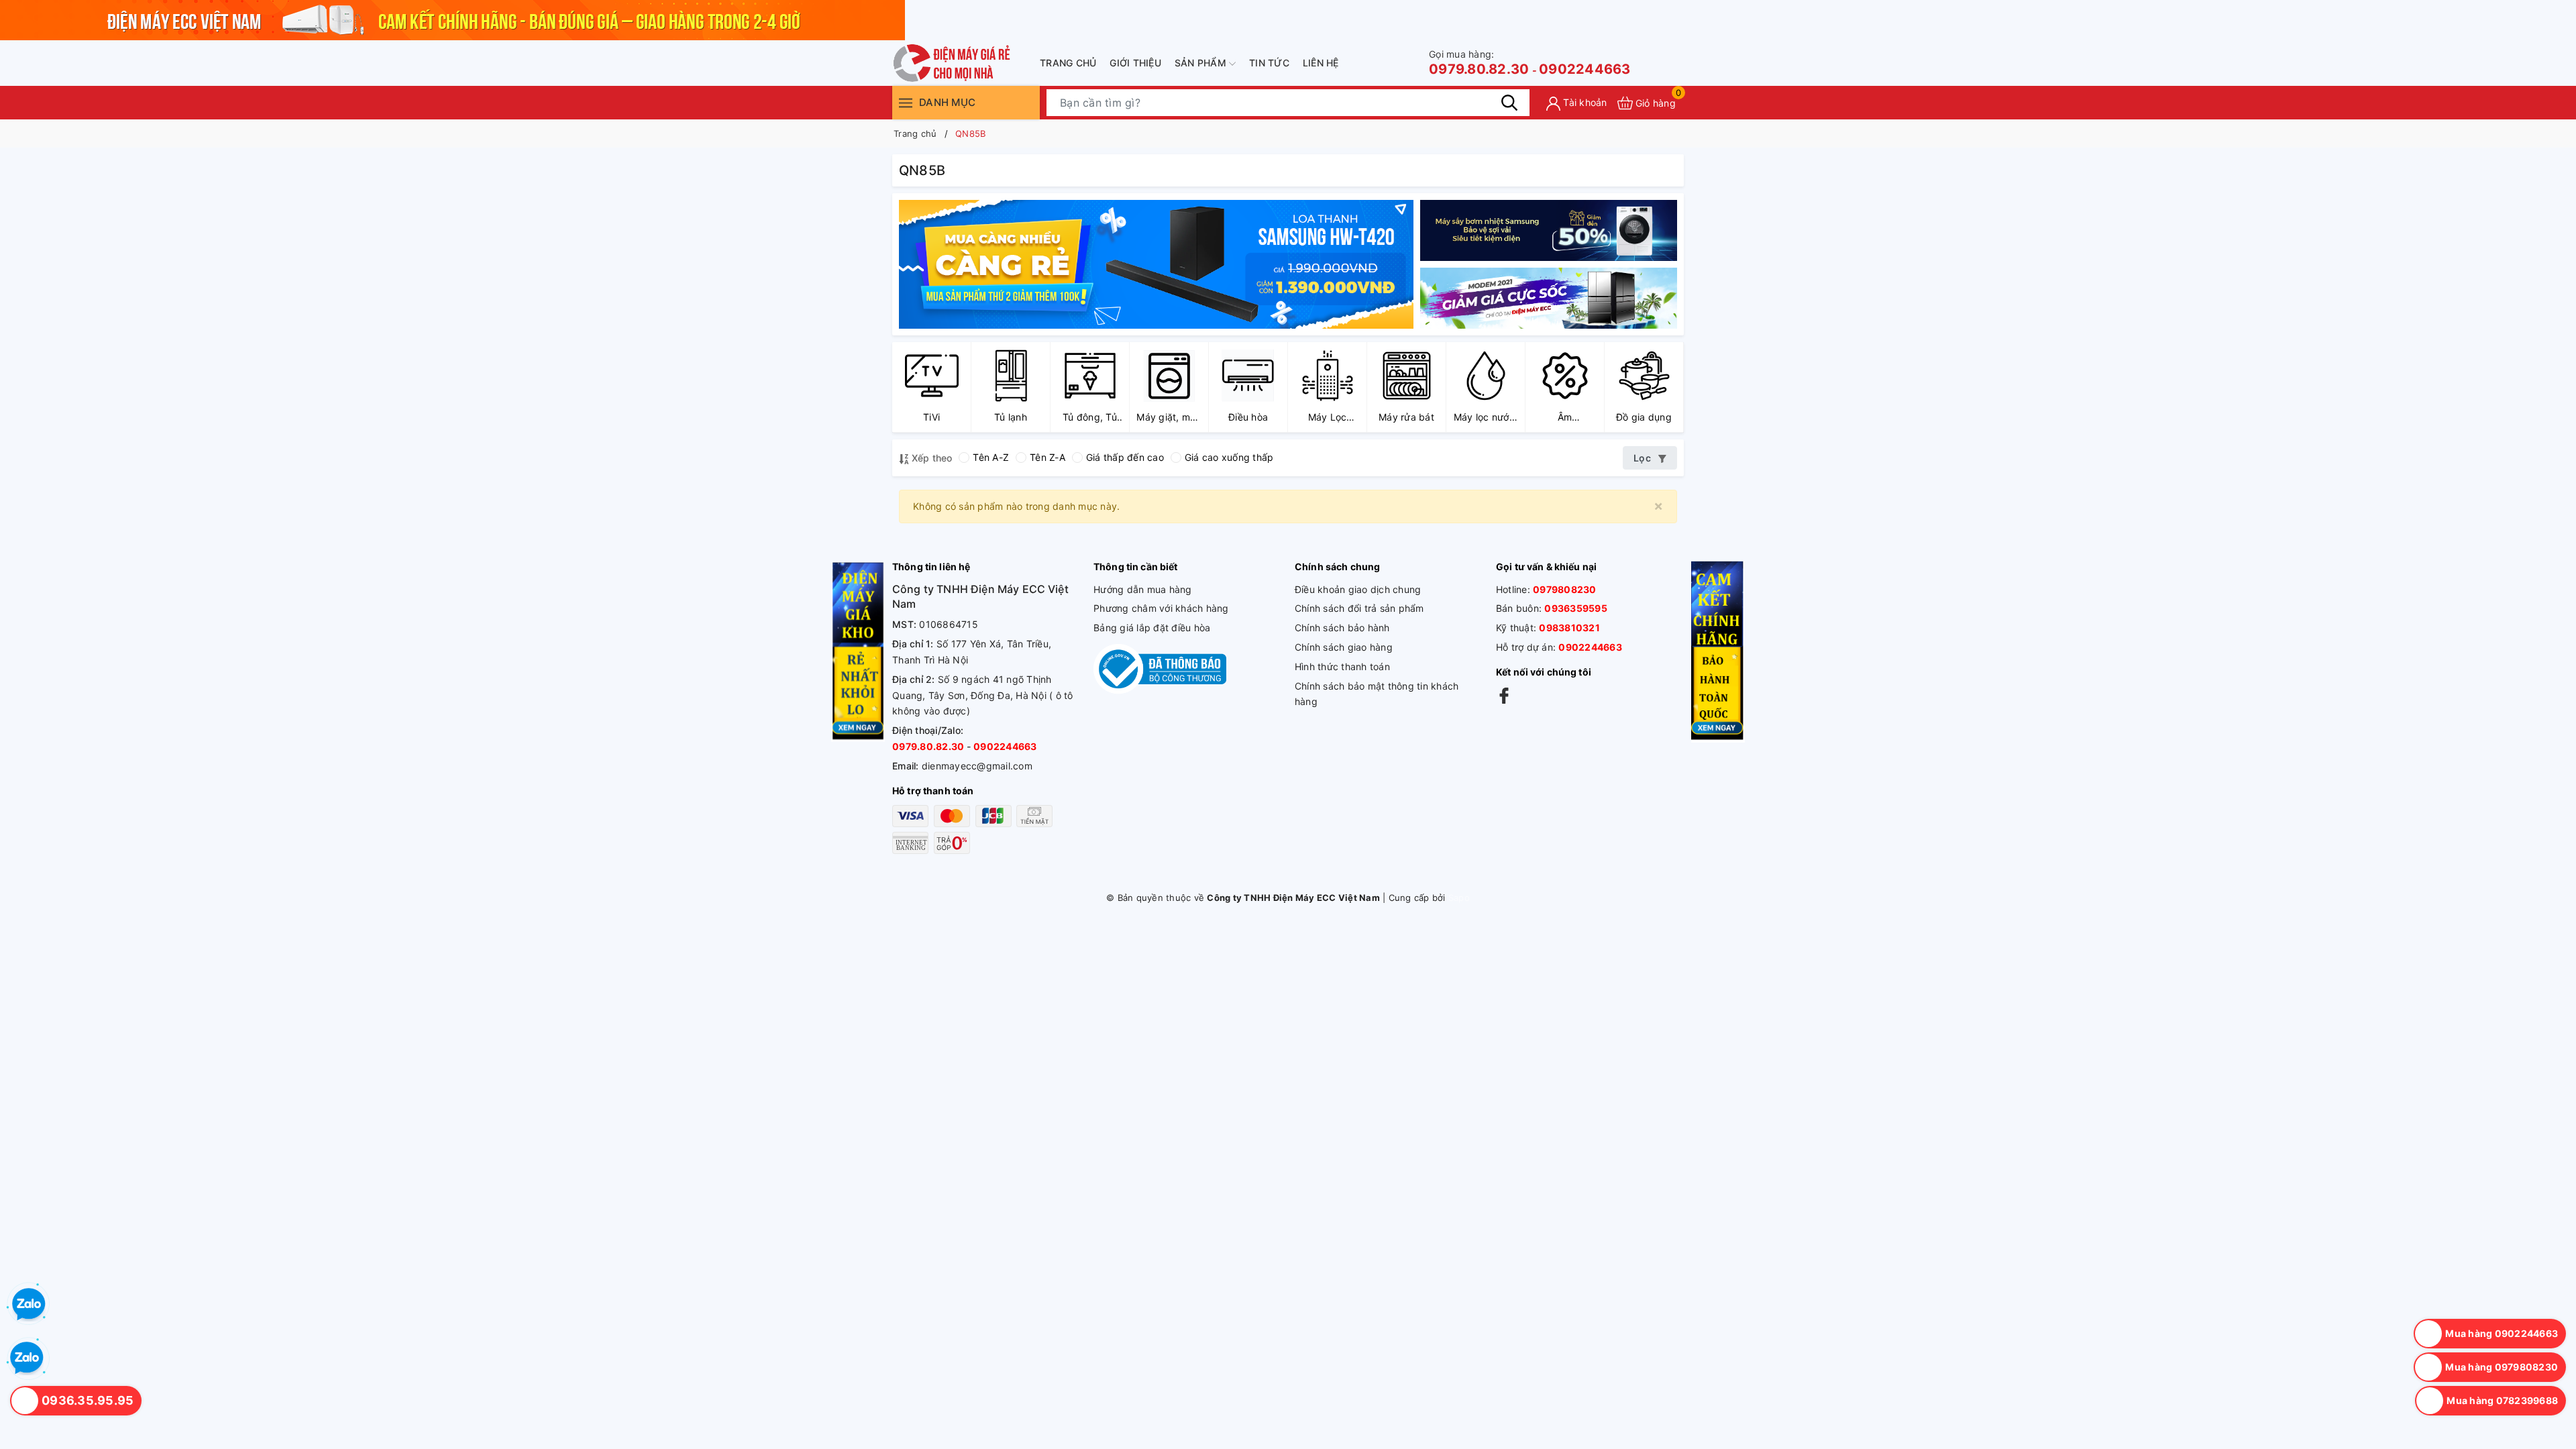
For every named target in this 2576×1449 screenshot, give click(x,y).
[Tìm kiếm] (1509, 103)
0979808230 (1565, 589)
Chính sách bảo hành (1342, 628)
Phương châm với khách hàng (1161, 608)
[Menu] (906, 102)
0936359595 (1576, 608)
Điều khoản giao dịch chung (1358, 589)
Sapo (1459, 898)
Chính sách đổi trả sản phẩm (1359, 608)
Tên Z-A (1048, 457)
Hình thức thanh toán (1342, 666)
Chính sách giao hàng (1344, 647)
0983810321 (1569, 628)
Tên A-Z (991, 457)
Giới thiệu (1135, 63)
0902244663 (1585, 69)
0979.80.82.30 (1479, 63)
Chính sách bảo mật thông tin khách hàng (1377, 694)
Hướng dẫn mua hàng (1143, 589)
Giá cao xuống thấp (1229, 457)
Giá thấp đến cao (1125, 457)
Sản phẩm (1202, 63)
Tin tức (1269, 63)
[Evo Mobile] (1549, 230)
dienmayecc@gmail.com (977, 766)
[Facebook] (1504, 695)
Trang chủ (1068, 63)
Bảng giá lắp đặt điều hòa (1152, 628)
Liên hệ (1321, 63)
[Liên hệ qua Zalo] (27, 1358)
